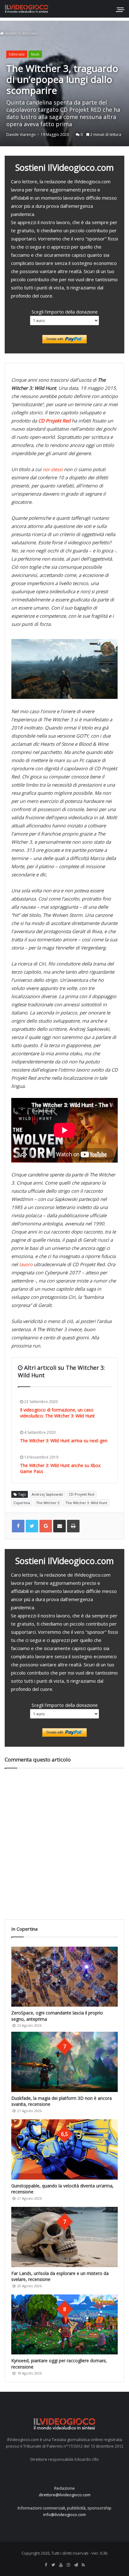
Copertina (22, 1503)
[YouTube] (61, 2565)
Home (10, 33)
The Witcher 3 (48, 1503)
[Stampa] (73, 1526)
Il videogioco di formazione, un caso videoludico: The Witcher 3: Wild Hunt (57, 1413)
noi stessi (53, 469)
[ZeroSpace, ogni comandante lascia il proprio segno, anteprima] (64, 1977)
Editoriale (28, 33)
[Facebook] (46, 2565)
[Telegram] (76, 2565)
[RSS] (83, 2565)
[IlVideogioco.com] (27, 9)
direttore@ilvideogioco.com (65, 2495)
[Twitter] (53, 2565)
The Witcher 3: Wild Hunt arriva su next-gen (64, 1441)
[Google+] (46, 1526)
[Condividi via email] (59, 1526)
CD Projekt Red (82, 1494)
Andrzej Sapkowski (47, 1494)
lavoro (26, 1264)
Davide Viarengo (21, 134)
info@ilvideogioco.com (64, 2514)
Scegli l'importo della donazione (65, 312)
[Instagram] (68, 2565)
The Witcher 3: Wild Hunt (86, 1503)
